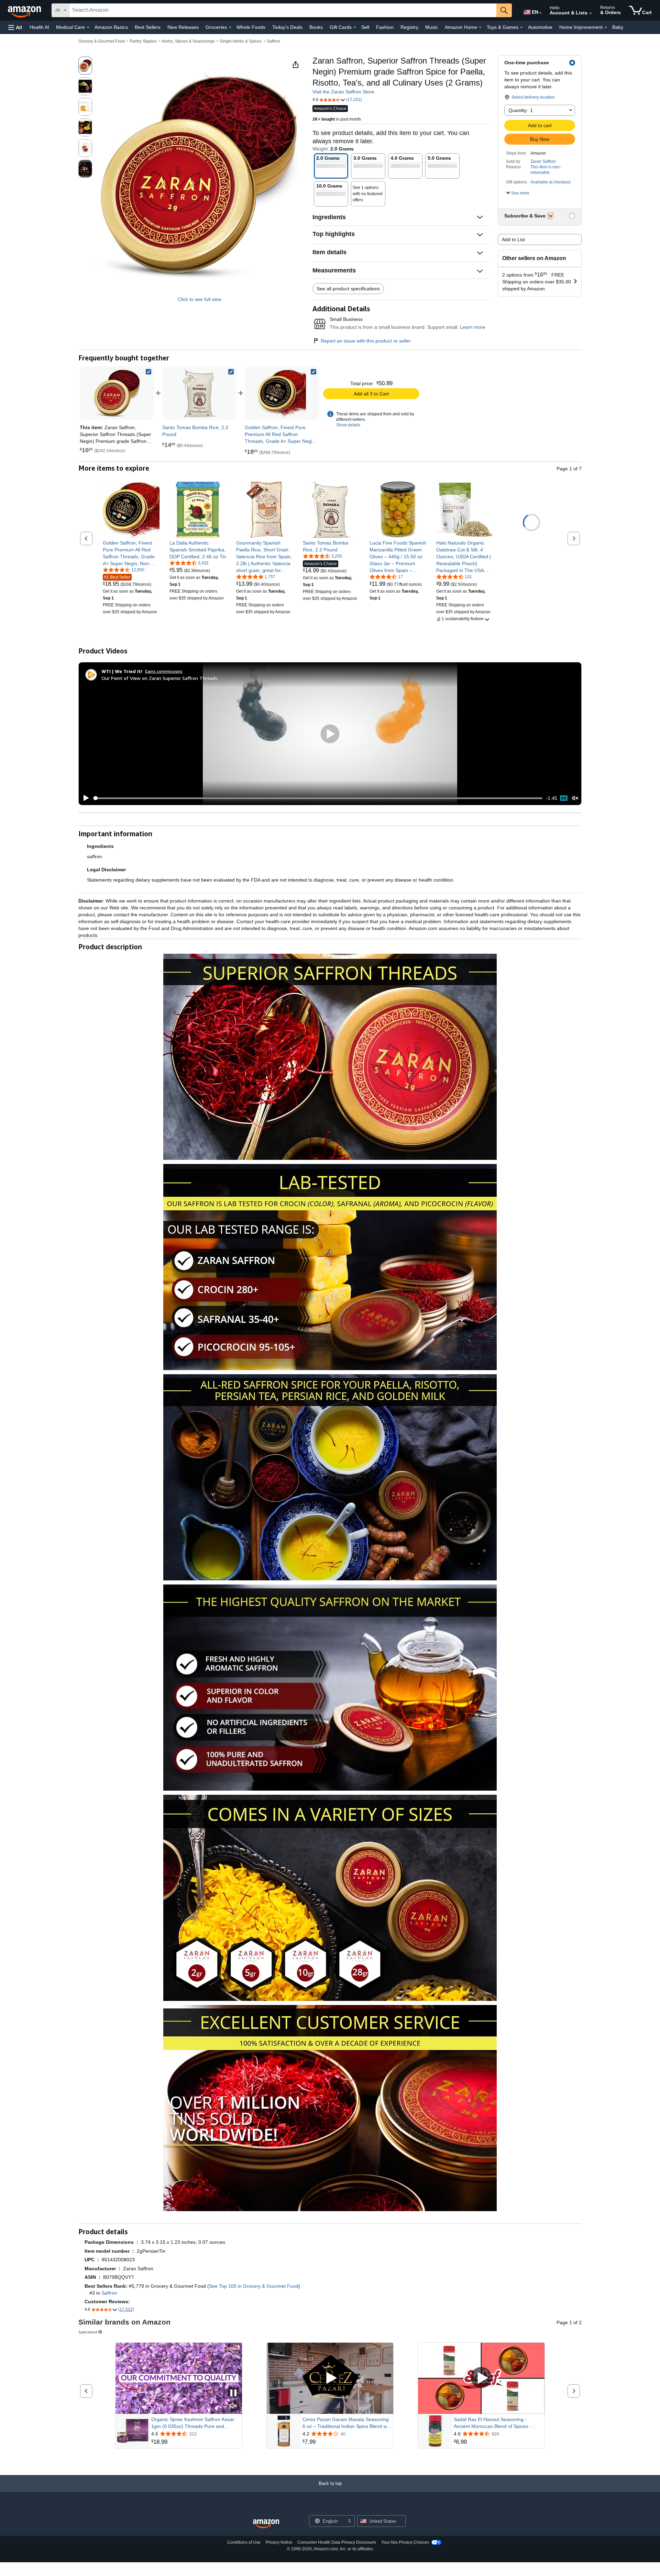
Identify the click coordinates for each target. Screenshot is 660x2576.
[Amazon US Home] (266, 2524)
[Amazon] (25, 10)
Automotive (540, 27)
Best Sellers (148, 27)
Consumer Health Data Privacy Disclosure (337, 2542)
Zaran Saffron (543, 161)
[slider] (318, 798)
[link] (199, 393)
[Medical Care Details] (88, 27)
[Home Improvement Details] (606, 27)
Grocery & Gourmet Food (102, 41)
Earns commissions (164, 671)
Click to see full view (200, 299)
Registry (409, 27)
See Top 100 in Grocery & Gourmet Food (254, 2286)
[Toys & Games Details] (521, 27)
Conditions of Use (244, 2542)
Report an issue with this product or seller (366, 341)
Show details (348, 425)
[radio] (85, 66)
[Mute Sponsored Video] (233, 2406)
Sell (365, 27)
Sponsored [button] (88, 2332)
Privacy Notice (279, 2542)
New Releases (183, 27)
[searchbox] (283, 10)
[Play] (84, 798)
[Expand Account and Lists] (591, 13)
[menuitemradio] (564, 798)
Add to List (513, 239)
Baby (618, 27)
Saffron (273, 41)
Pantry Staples (143, 41)
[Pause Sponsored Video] (233, 2393)
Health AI (39, 27)
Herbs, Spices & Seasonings (188, 41)
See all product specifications (348, 289)
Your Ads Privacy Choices (405, 2542)
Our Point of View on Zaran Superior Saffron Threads (159, 678)
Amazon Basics (111, 27)
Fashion (385, 27)
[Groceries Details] (230, 27)
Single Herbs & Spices (241, 41)
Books (316, 27)
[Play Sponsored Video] (330, 2378)
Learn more (473, 327)
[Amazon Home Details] (480, 27)
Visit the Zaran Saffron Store (343, 92)
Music (432, 27)
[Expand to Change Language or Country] (540, 13)
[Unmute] (575, 798)
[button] (15, 27)
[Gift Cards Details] (355, 27)
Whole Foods (251, 27)
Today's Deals (287, 27)
